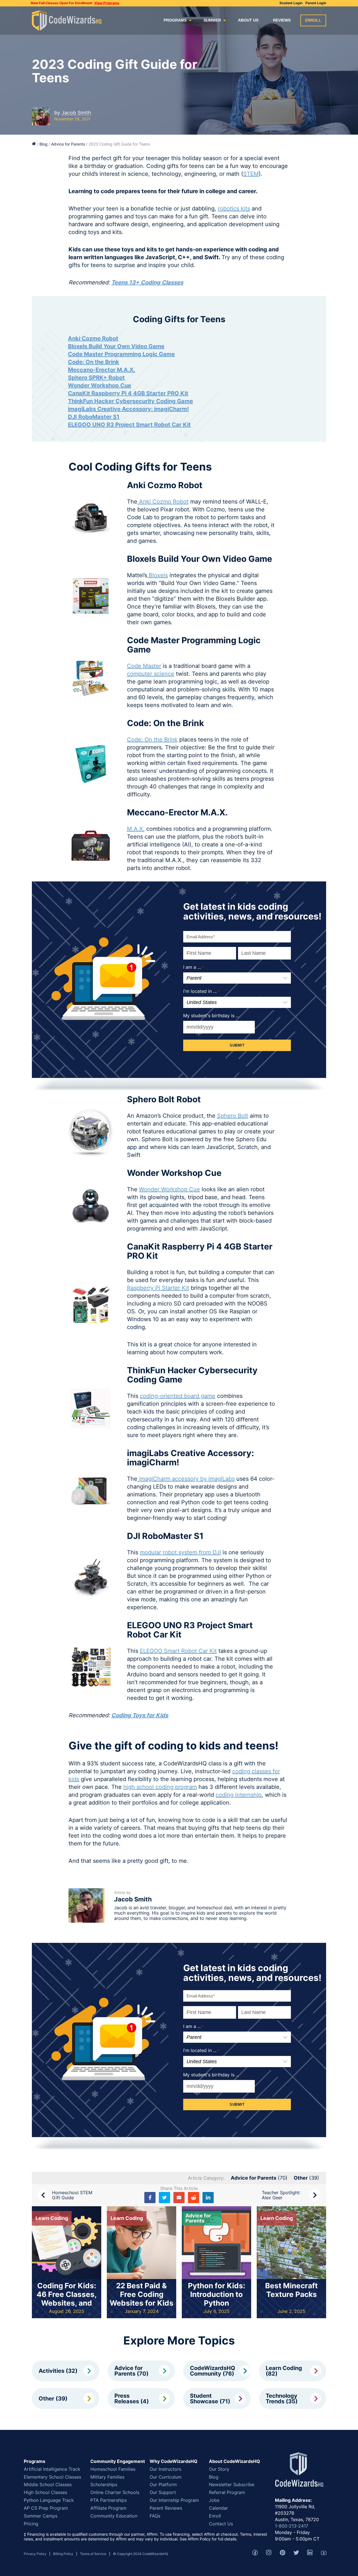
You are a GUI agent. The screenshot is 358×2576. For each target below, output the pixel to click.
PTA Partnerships (109, 2500)
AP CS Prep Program (46, 2508)
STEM (251, 174)
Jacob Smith (76, 113)
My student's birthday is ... (213, 2075)
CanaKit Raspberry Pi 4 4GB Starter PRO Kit (128, 393)
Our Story (219, 2469)
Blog (43, 144)
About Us (248, 20)
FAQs (155, 2516)
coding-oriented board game (178, 1396)
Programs (175, 20)
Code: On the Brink (94, 362)
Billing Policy (63, 2554)
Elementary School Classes (52, 2477)
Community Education (114, 2516)
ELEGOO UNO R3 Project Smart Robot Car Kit (129, 425)
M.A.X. (136, 829)
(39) (306, 2178)
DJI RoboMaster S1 (94, 417)
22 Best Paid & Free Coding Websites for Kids (142, 2294)
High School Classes (45, 2492)
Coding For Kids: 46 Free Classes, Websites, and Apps (67, 2299)
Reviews (282, 20)
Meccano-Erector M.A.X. (102, 370)
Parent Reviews (166, 2508)
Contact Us (221, 2524)
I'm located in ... (201, 2050)
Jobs (214, 2500)
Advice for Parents (68, 144)
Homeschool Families (113, 2469)
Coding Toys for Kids (140, 1715)
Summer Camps (41, 2516)
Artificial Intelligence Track (52, 2469)
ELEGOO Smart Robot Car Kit (178, 1651)
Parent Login (316, 3)
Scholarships (104, 2484)
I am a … (194, 967)
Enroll (313, 20)
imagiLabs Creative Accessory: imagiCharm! (128, 409)
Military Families (107, 2477)
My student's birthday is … (213, 1016)
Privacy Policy (35, 2554)
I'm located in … (201, 991)
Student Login (291, 3)
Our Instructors (165, 2469)
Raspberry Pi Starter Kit (158, 1288)
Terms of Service (93, 2554)
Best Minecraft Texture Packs (291, 2290)
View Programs (107, 3)
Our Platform (163, 2484)
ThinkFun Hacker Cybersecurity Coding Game (130, 401)
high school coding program (160, 1787)
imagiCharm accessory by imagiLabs (186, 1479)
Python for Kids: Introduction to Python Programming (217, 2299)
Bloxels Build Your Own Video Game (116, 346)
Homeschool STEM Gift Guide (72, 2195)
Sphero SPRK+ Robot (96, 378)
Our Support (163, 2492)
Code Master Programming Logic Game (121, 354)
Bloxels (157, 575)
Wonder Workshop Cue (100, 385)
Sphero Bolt (233, 1116)
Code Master (144, 666)
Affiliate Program (108, 2508)
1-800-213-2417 (292, 2526)
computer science (151, 674)
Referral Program (227, 2492)
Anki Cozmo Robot (93, 338)
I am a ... (193, 2026)
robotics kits (234, 209)
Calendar (218, 2508)
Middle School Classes (48, 2484)
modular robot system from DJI (180, 1552)
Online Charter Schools (115, 2492)
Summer (212, 20)
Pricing (31, 2524)
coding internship (239, 1795)
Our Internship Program (174, 2500)
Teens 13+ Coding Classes (147, 282)
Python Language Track (49, 2500)
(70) (259, 2178)
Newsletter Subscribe (232, 2484)
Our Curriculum (166, 2477)
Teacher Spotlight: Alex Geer (281, 2195)
